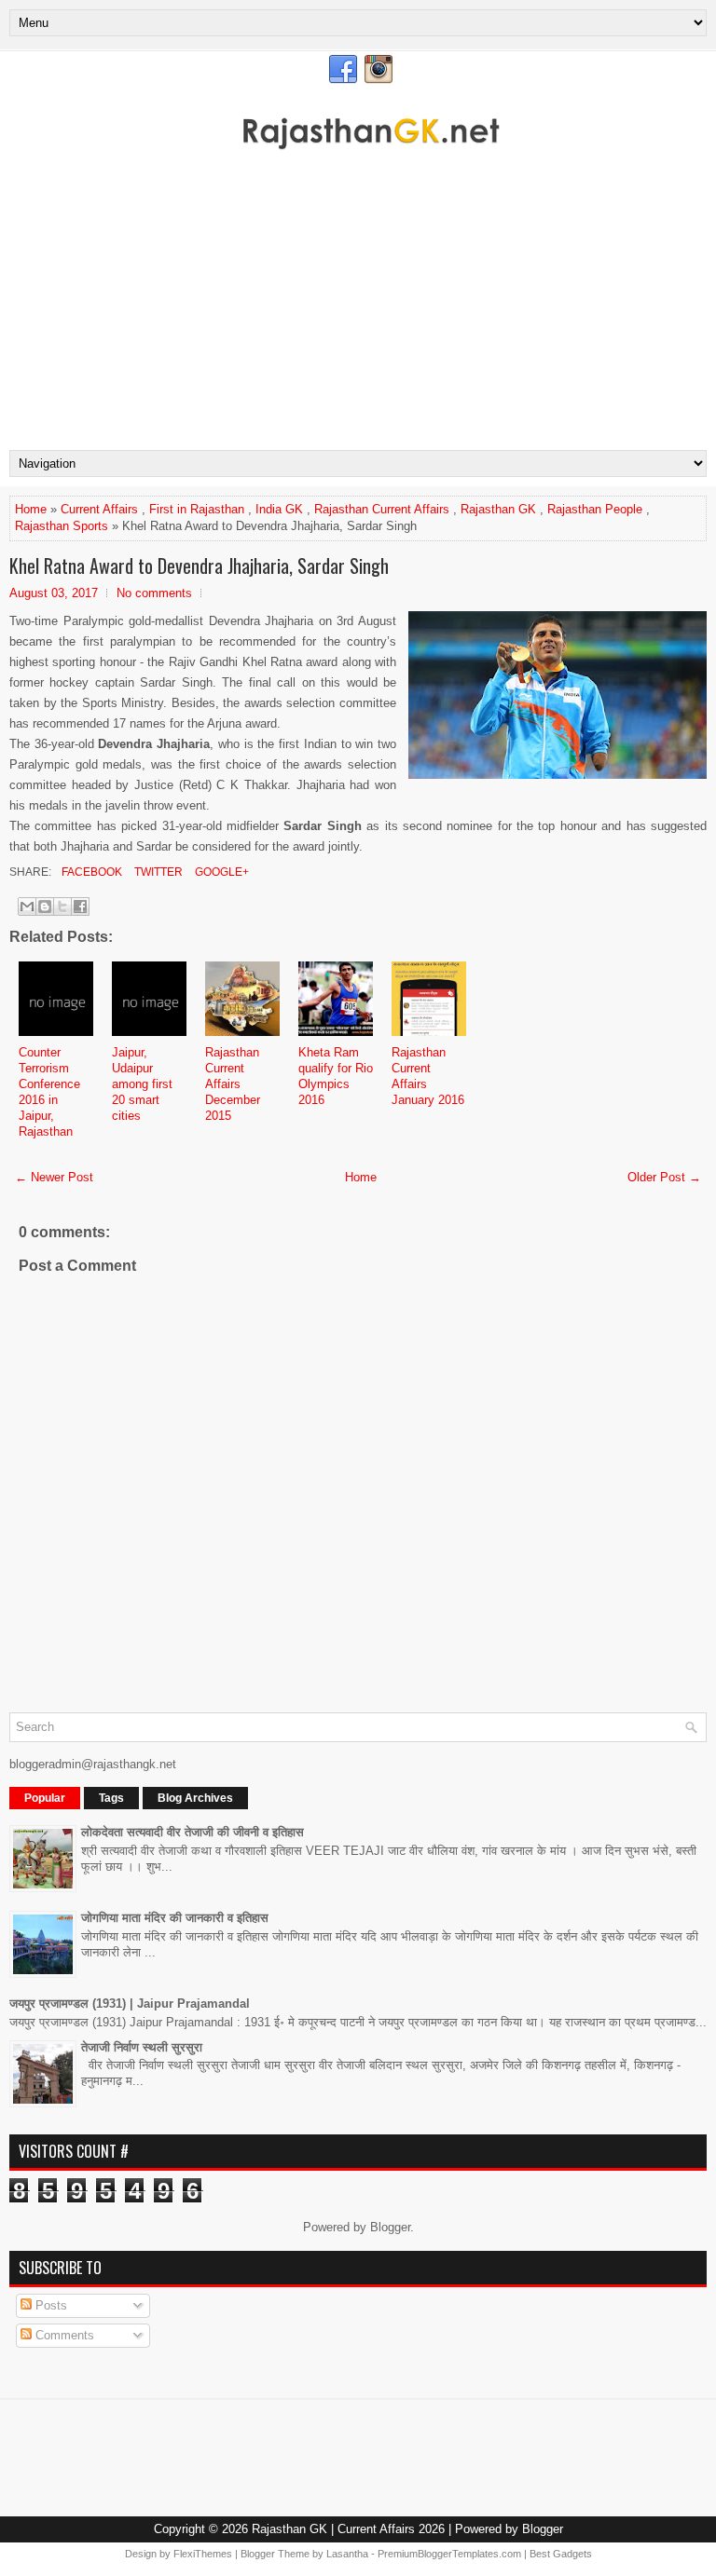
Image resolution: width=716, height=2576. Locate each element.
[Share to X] (62, 906)
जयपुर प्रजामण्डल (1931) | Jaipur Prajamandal (130, 2004)
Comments (63, 2335)
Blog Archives (195, 1798)
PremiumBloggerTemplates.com (449, 2554)
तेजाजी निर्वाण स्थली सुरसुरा (142, 2047)
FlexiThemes (203, 2554)
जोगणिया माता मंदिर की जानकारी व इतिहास (175, 1918)
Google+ (220, 872)
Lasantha (347, 2554)
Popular (45, 1798)
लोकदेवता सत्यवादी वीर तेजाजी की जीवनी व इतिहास (193, 1832)
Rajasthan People (595, 509)
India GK (279, 509)
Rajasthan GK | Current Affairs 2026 (348, 2529)
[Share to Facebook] (80, 906)
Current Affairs (99, 509)
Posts (49, 2305)
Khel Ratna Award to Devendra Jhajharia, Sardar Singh (199, 566)
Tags (111, 1798)
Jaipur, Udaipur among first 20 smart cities (142, 1084)
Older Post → (664, 1177)
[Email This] (27, 906)
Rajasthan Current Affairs (382, 509)
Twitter (157, 872)
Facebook (90, 872)
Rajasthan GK (498, 509)
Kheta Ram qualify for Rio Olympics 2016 (336, 1076)
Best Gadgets (561, 2554)
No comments (154, 593)
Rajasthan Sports (62, 526)
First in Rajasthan (197, 509)
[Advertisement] (358, 310)
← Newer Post (54, 1177)
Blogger (390, 2227)
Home (31, 509)
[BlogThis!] (45, 906)
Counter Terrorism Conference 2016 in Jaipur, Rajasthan (49, 1091)
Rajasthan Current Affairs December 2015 (233, 1084)
